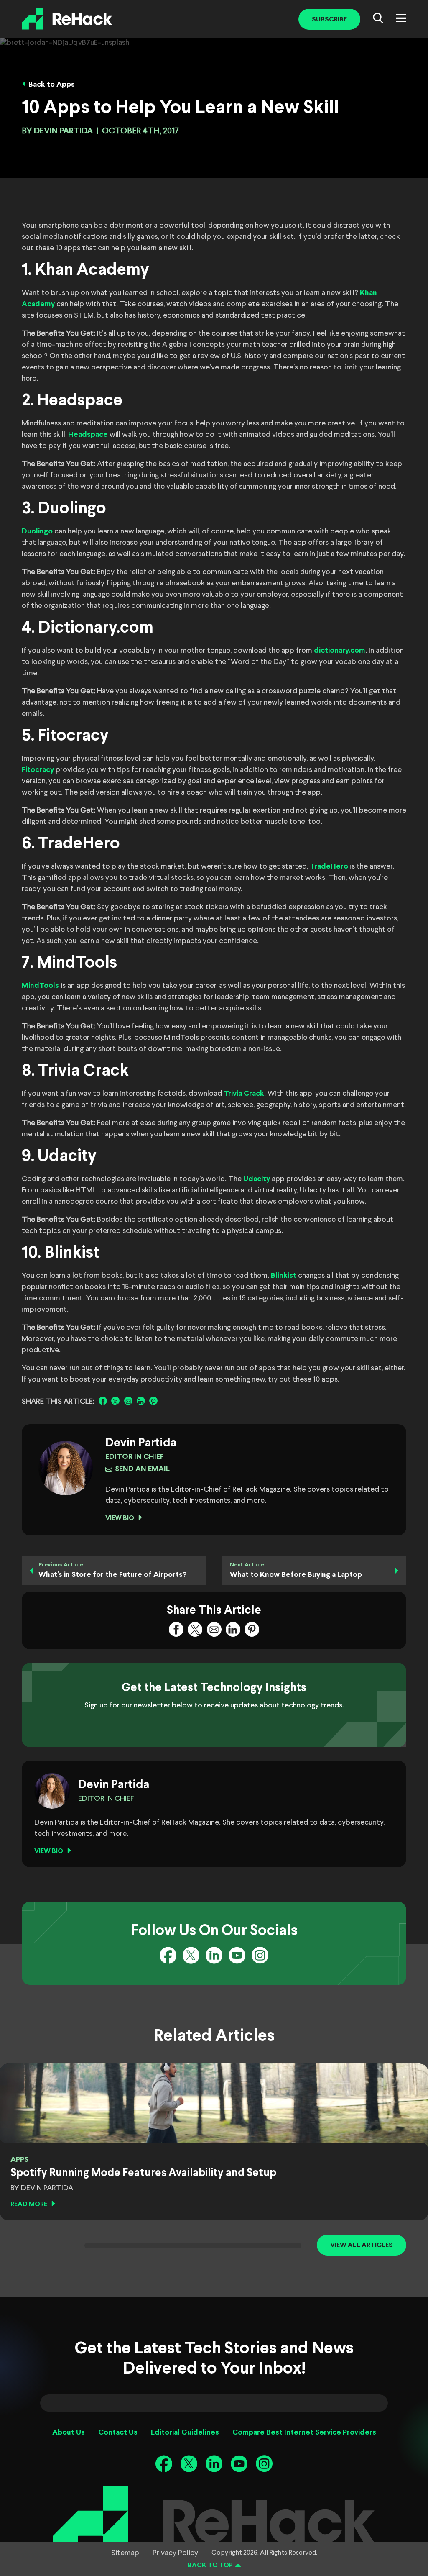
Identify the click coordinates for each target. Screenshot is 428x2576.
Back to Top (210, 2565)
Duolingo (37, 532)
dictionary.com (340, 651)
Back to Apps (52, 85)
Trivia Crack (244, 1094)
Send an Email (142, 1469)
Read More (29, 2204)
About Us (69, 2433)
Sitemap (125, 2553)
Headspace (88, 435)
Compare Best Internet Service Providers (304, 2433)
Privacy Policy (175, 2553)
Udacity (257, 1179)
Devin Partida (63, 131)
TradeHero (329, 867)
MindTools (40, 986)
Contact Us (118, 2433)
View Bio (120, 1518)
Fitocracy (38, 770)
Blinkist (284, 1276)
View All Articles (362, 2245)
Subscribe (329, 19)
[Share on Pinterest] (153, 1401)
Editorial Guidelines (185, 2433)
